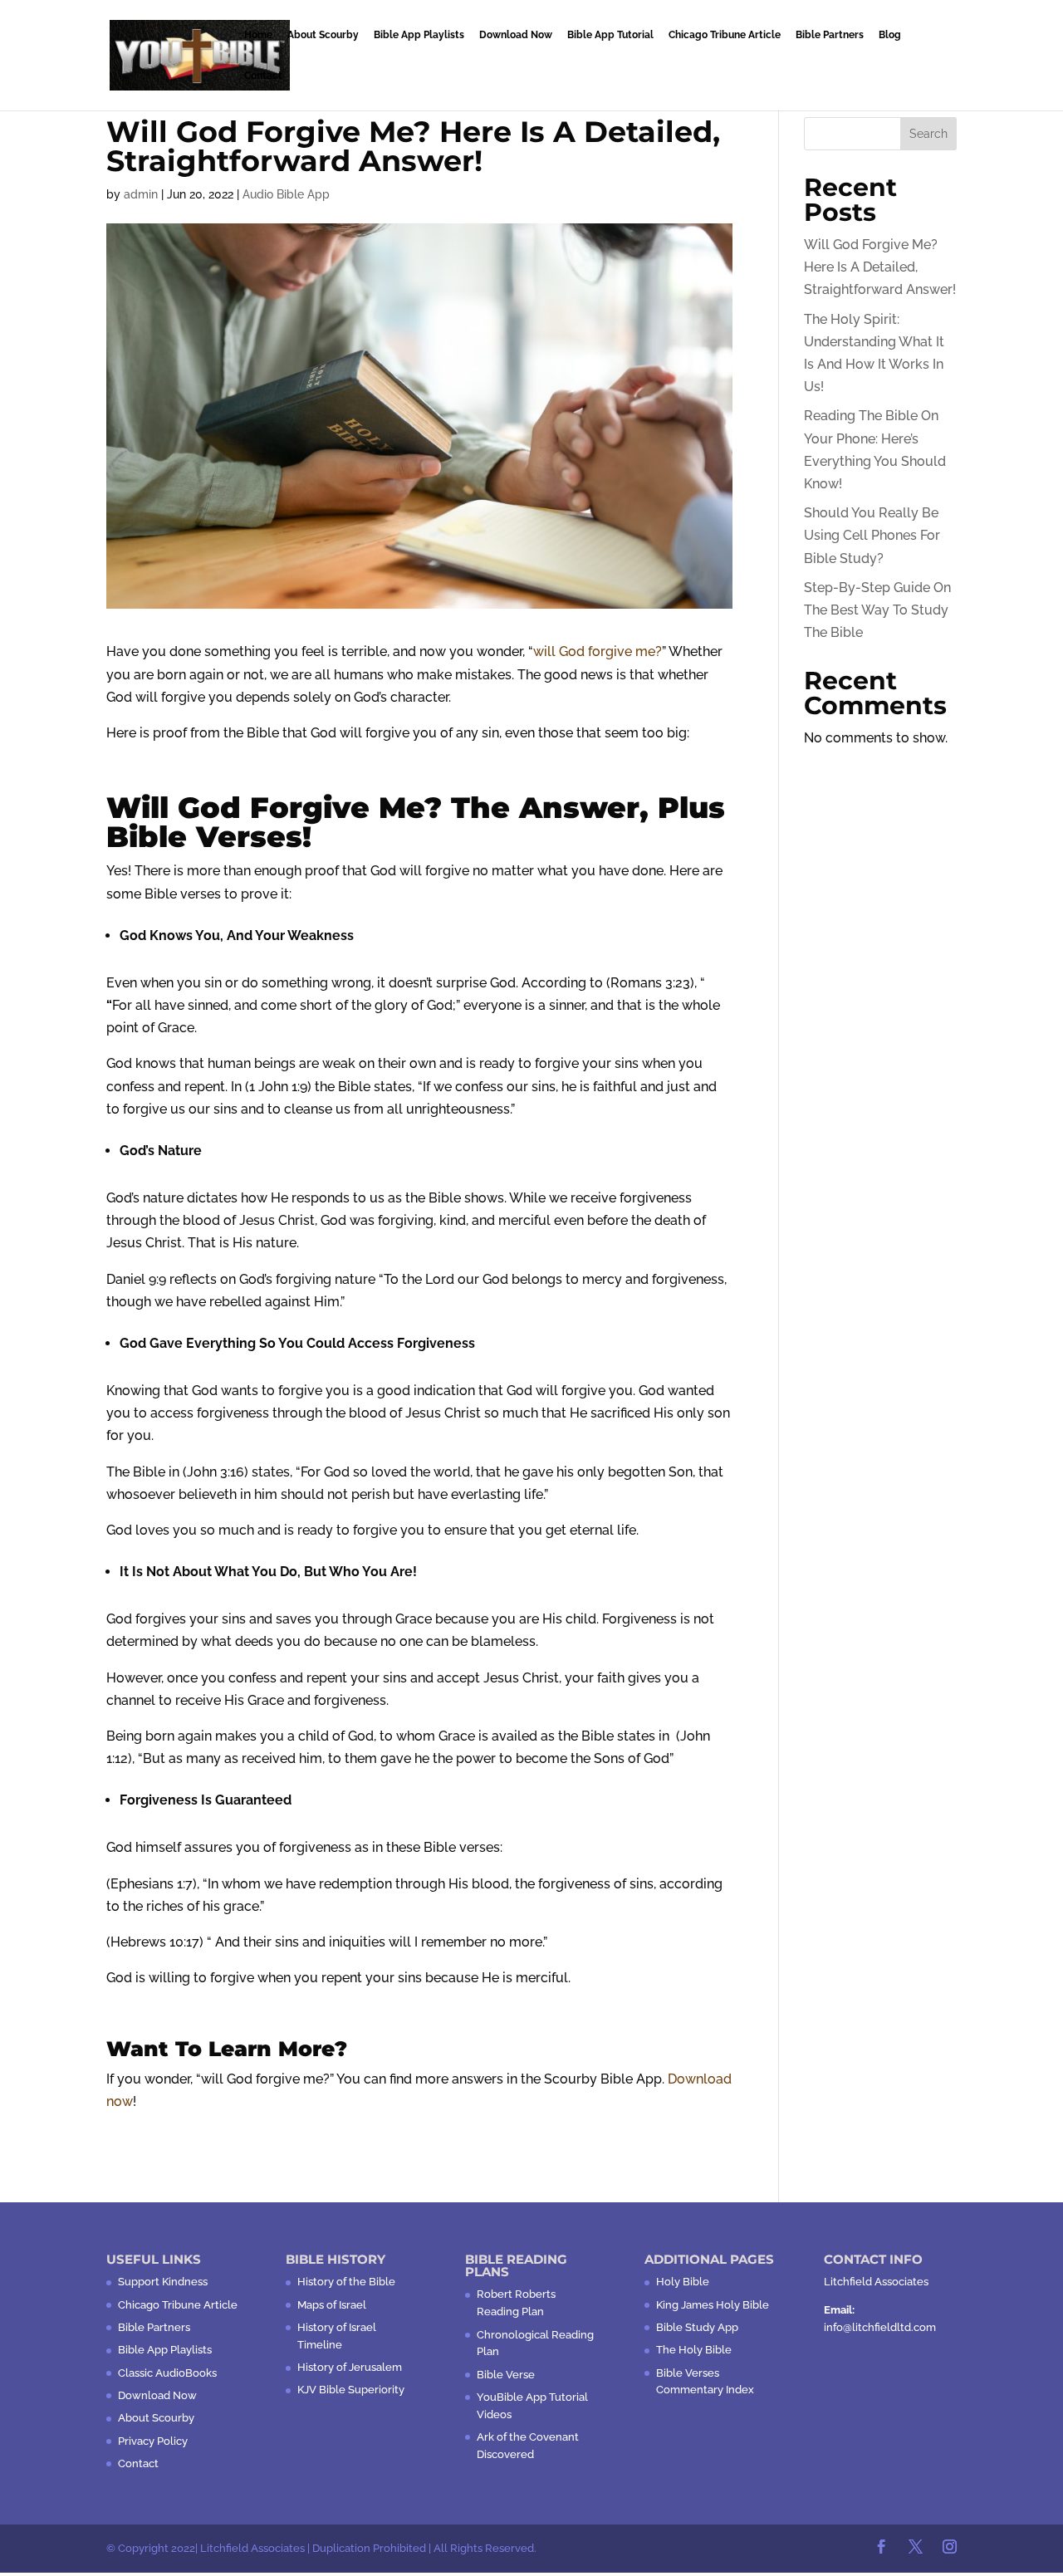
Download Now (516, 35)
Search (928, 134)
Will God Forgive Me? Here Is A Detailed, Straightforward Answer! (880, 267)
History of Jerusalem (350, 2367)
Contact (263, 76)
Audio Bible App (286, 194)
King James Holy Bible (713, 2305)
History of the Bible (346, 2282)
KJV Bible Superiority (351, 2390)
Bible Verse (506, 2375)
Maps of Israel (332, 2305)
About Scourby (323, 35)
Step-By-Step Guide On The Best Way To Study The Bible (877, 610)
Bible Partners (830, 35)
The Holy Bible (694, 2350)
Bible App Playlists (419, 35)
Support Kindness (163, 2282)
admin (141, 194)
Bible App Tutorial (610, 35)
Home (258, 35)
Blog (890, 35)
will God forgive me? (598, 651)
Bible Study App (697, 2327)
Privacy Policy (153, 2441)
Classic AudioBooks (167, 2373)
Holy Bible (683, 2282)
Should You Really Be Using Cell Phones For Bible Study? (872, 535)
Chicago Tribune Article (725, 35)
